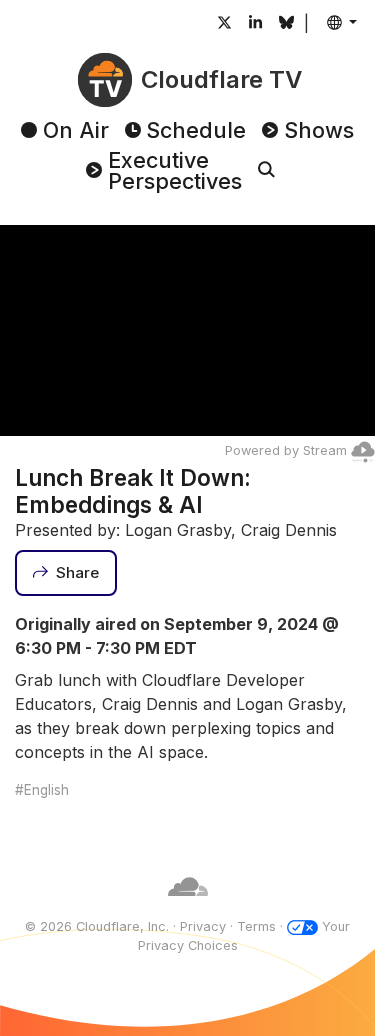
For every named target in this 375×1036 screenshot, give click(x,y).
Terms (256, 926)
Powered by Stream (286, 450)
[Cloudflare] (188, 907)
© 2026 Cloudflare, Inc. (97, 926)
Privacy (203, 926)
